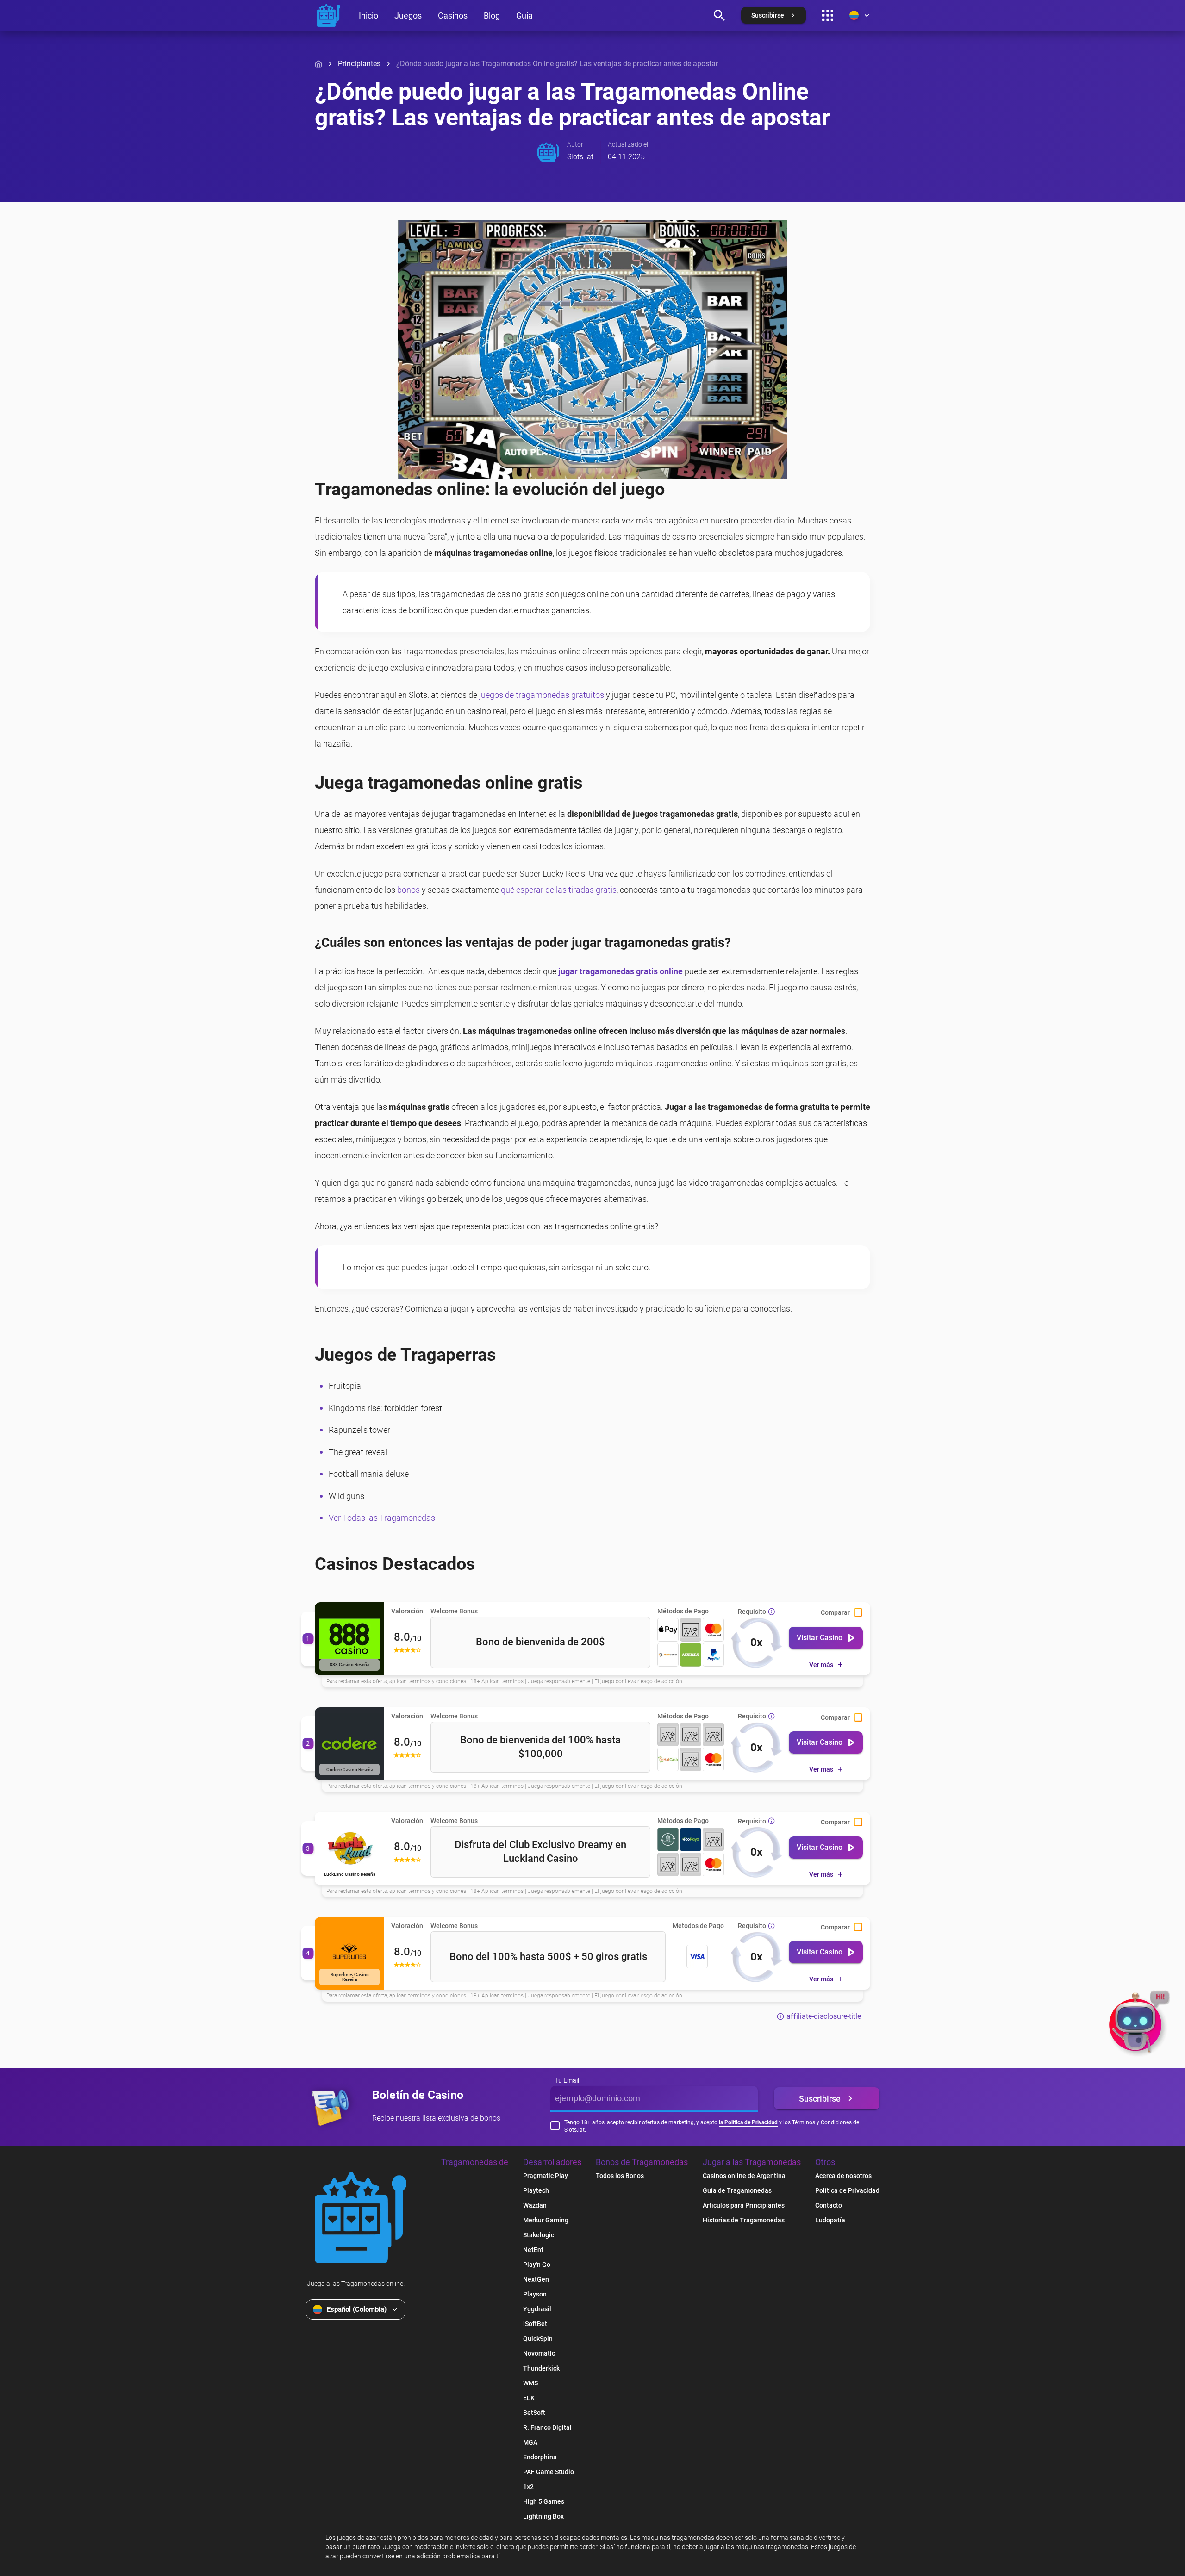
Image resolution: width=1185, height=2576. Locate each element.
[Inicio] (318, 64)
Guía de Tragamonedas (737, 2190)
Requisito (752, 1611)
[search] (719, 15)
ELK (529, 2398)
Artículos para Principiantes (744, 2205)
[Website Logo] (361, 2217)
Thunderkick (541, 2368)
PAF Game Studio (549, 2472)
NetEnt (533, 2250)
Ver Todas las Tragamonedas (382, 1518)
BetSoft (534, 2413)
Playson (535, 2294)
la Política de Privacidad (748, 2122)
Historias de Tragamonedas (744, 2220)
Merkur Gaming (546, 2220)
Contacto (829, 2205)
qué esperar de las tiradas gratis (559, 890)
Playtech (536, 2190)
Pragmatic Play (546, 2176)
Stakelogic (539, 2235)
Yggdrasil (537, 2309)
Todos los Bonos (620, 2176)
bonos (409, 890)
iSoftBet (535, 2324)
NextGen (536, 2279)
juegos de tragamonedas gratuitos (542, 695)
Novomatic (539, 2353)
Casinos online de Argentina (744, 2176)
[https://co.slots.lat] (329, 15)
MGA (530, 2442)
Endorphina (540, 2457)
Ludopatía (830, 2220)
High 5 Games (544, 2501)
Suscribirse (820, 2099)
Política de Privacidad (847, 2190)
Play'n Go (537, 2265)
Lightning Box (543, 2516)
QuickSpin (538, 2339)
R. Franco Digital (547, 2427)
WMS (530, 2383)
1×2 (528, 2487)
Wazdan (535, 2205)
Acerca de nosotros (843, 2176)
